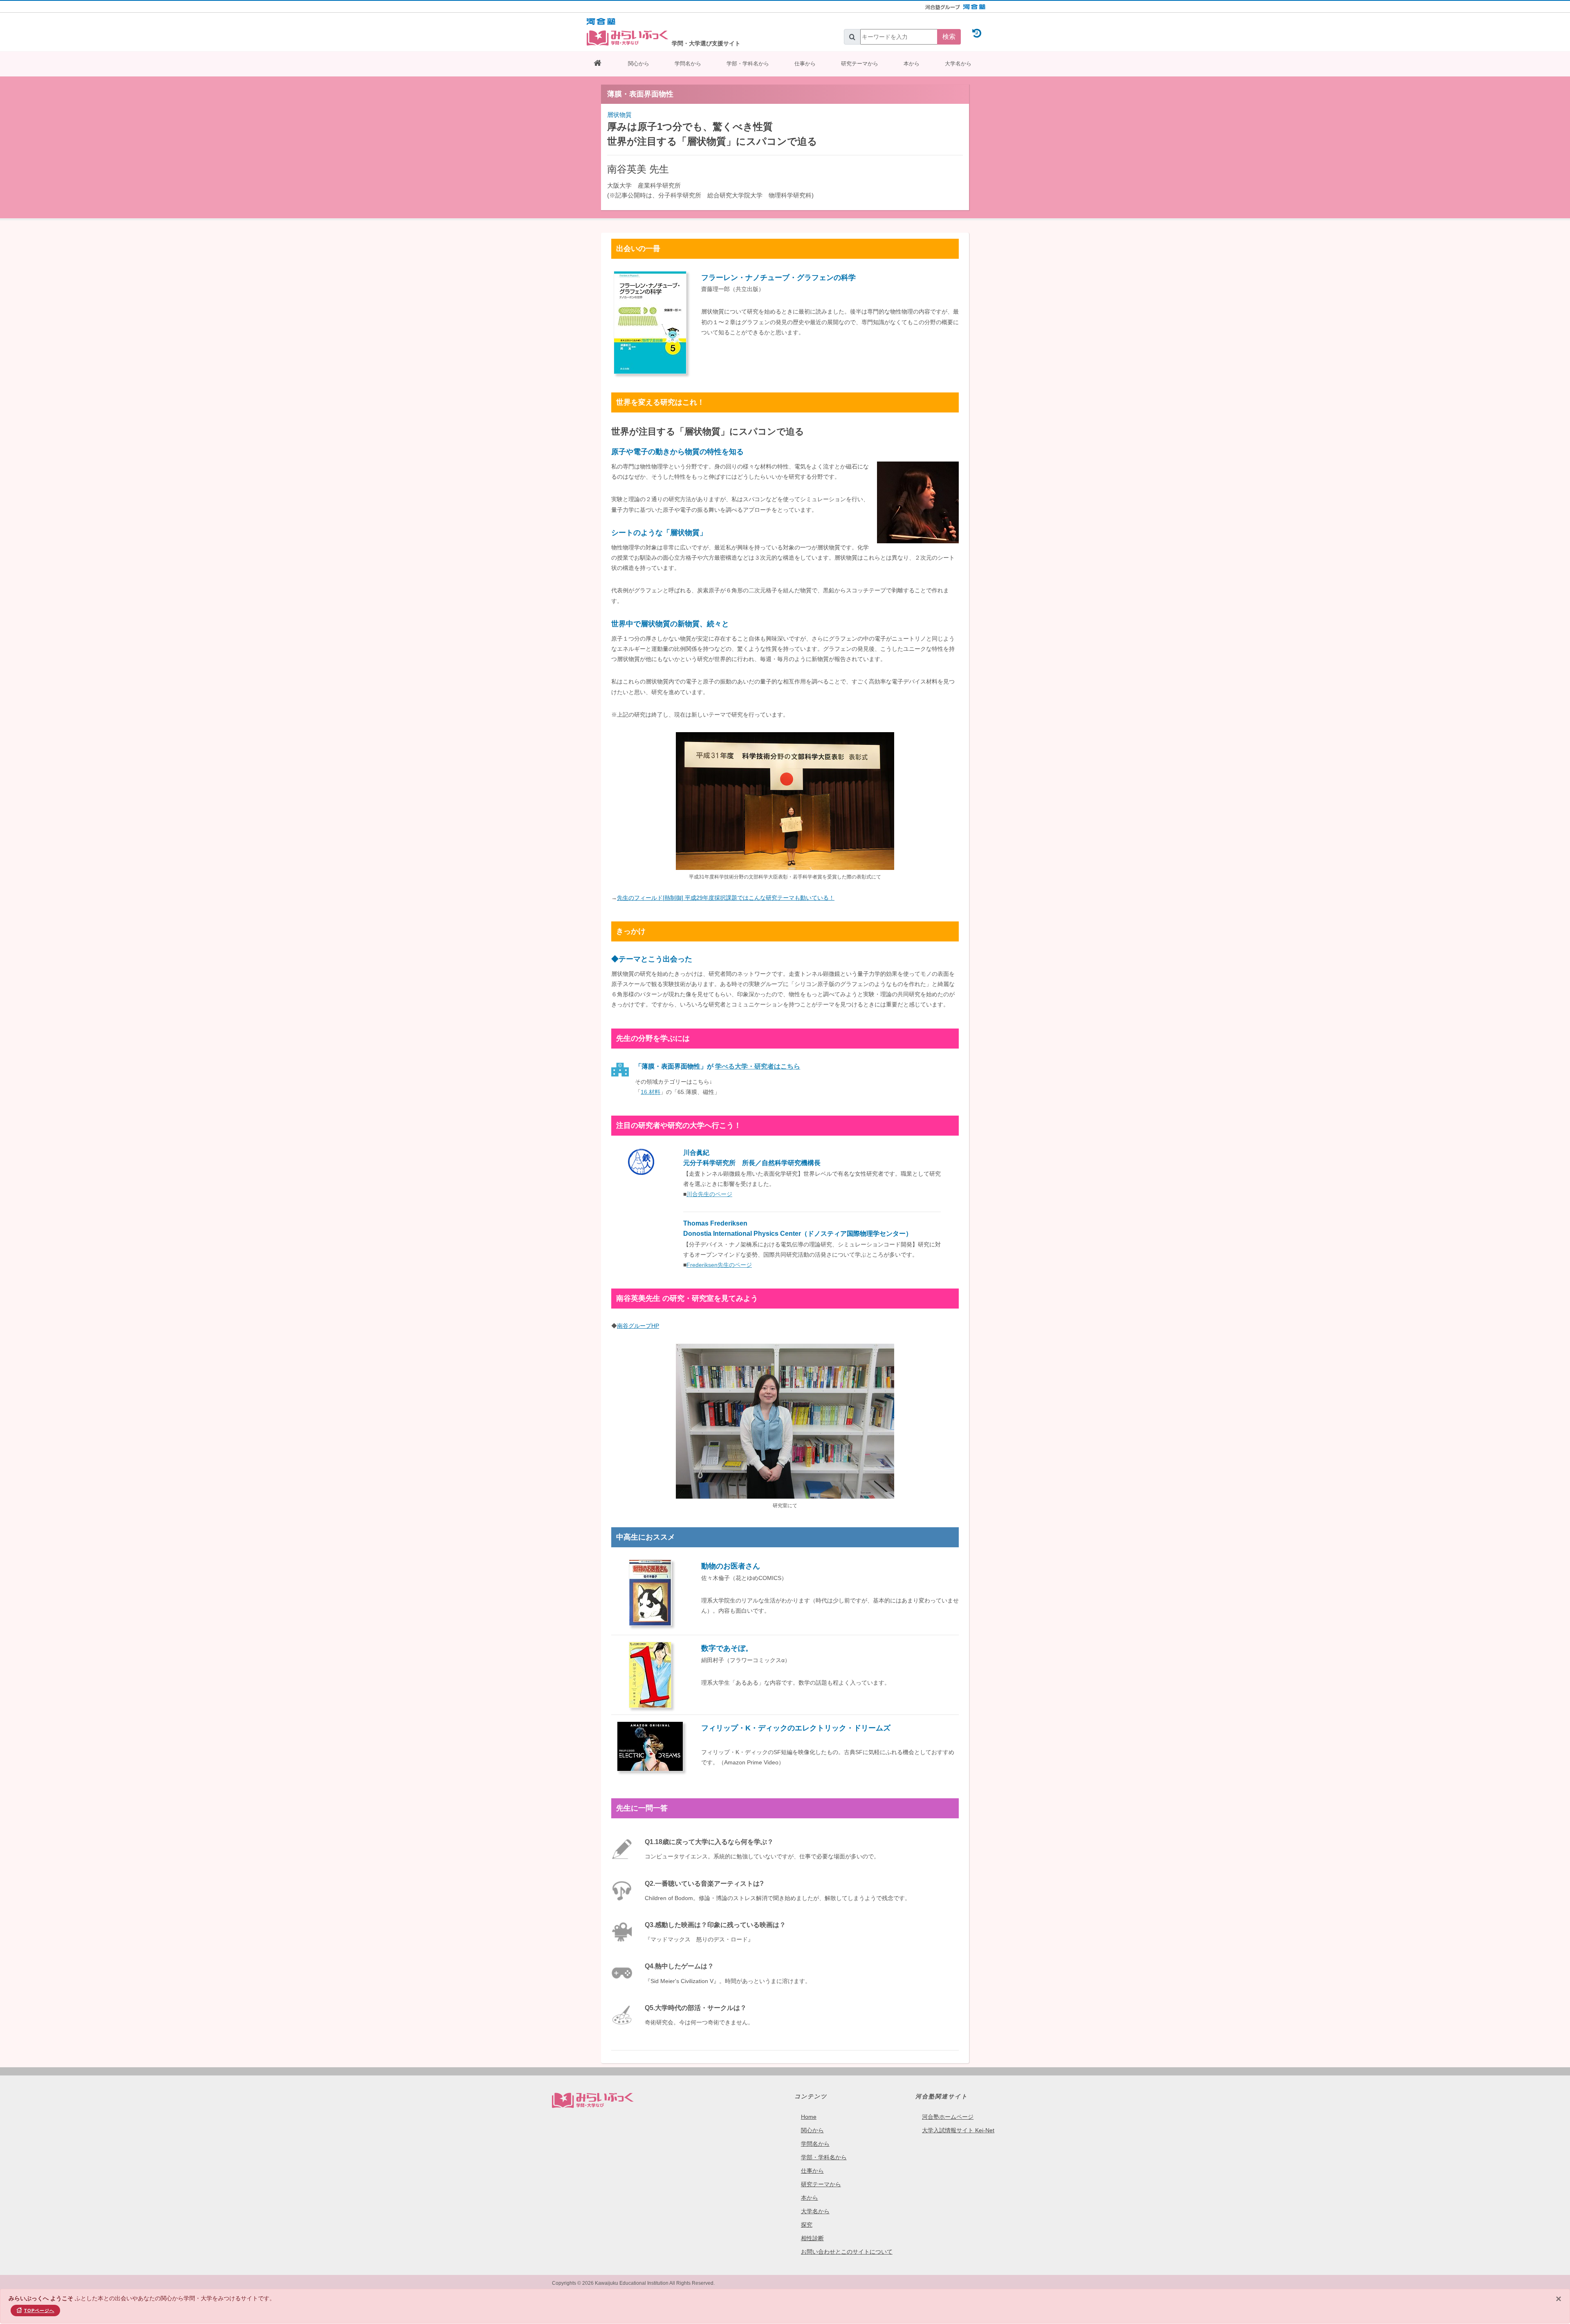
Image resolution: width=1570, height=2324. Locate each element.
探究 (807, 2225)
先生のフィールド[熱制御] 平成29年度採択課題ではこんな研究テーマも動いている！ (726, 898)
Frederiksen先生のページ (719, 1265)
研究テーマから (860, 64)
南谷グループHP (638, 1326)
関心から (639, 64)
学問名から (688, 64)
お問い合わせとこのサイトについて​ (847, 2252)
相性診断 (812, 2238)
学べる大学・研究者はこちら (758, 1066)
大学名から (958, 64)
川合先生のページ (709, 1194)
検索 (949, 37)
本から (912, 64)
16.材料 (650, 1092)
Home (809, 2117)
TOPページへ (39, 2311)
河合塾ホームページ (948, 2117)
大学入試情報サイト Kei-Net (958, 2130)
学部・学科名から (748, 64)
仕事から (805, 64)
